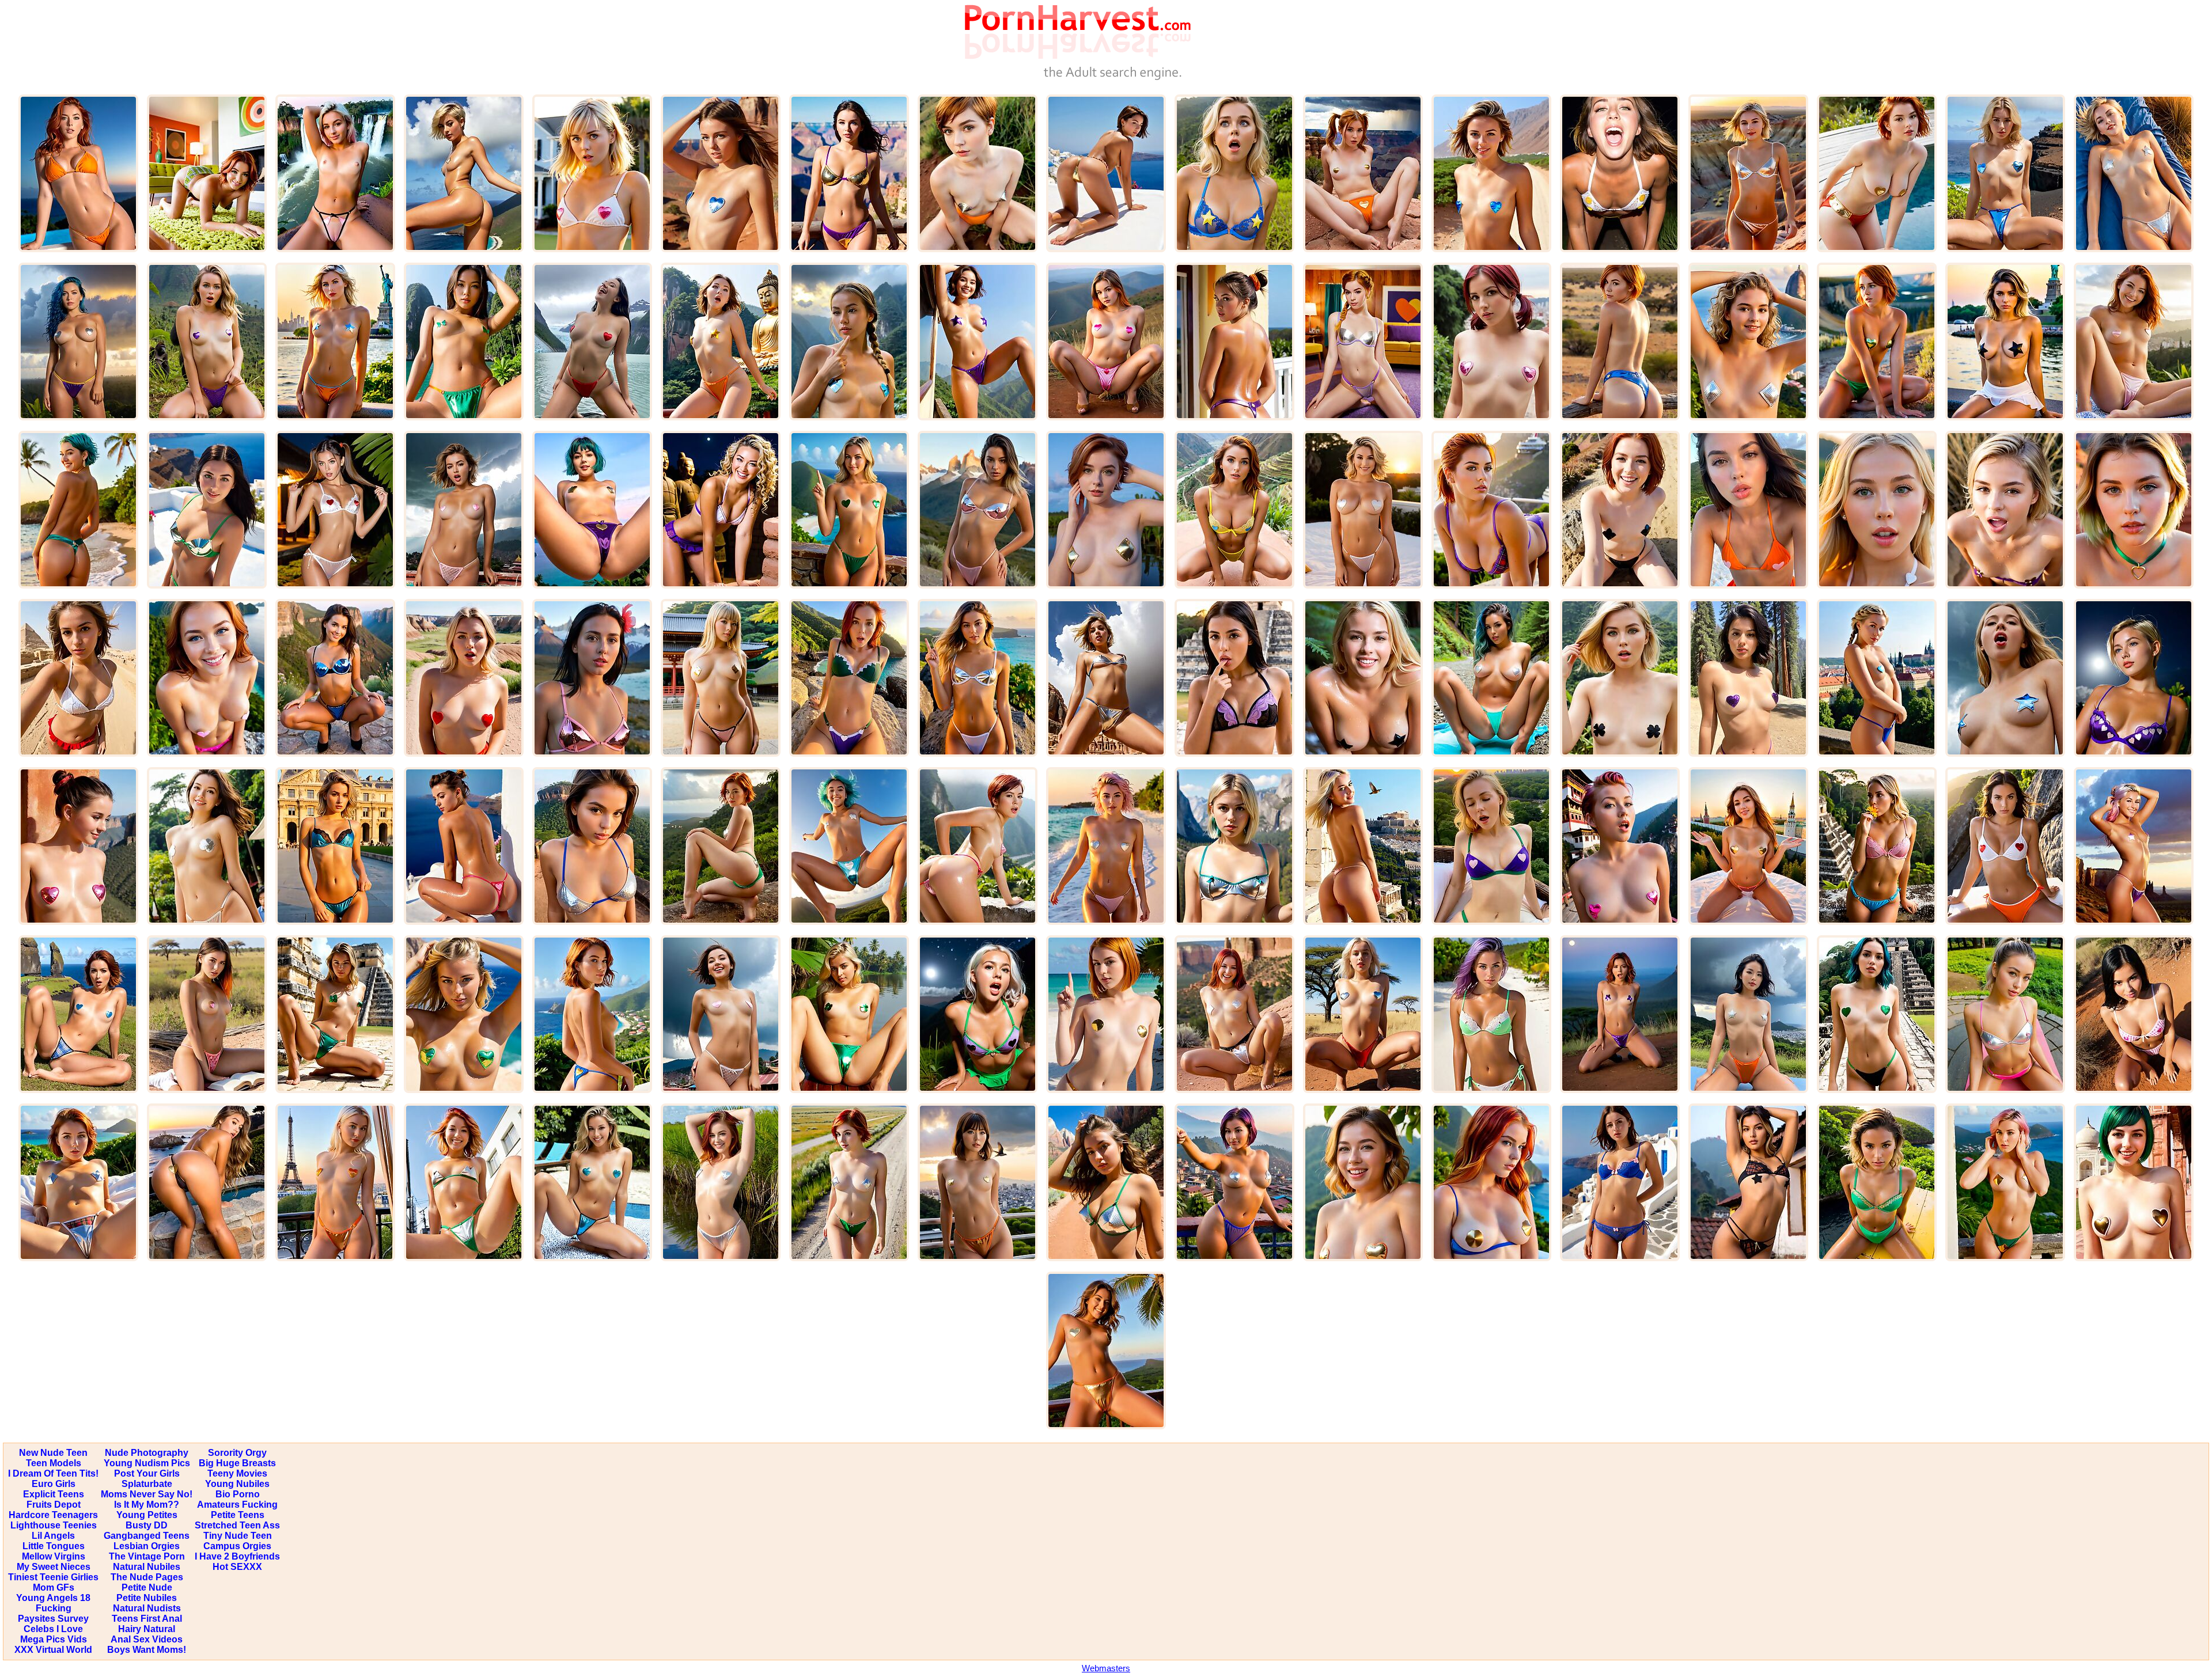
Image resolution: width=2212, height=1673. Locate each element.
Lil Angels (53, 1536)
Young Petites (147, 1515)
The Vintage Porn (147, 1556)
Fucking (54, 1608)
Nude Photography (147, 1453)
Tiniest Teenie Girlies (53, 1577)
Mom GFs (54, 1587)
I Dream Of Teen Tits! (53, 1473)
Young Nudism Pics (147, 1463)
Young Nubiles (237, 1484)
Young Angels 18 (53, 1598)
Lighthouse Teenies (54, 1525)
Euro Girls (54, 1484)
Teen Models (54, 1463)
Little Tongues (54, 1546)
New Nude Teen (53, 1453)
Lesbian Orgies (147, 1546)
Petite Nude (147, 1587)
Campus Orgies (237, 1546)
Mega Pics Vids (54, 1639)
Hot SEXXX (237, 1567)
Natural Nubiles (147, 1567)
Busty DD (147, 1525)
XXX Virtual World (53, 1650)
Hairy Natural (147, 1629)
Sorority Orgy (237, 1453)
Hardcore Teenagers (53, 1515)
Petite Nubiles (147, 1598)
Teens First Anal (147, 1619)
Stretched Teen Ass (237, 1525)
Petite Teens (238, 1515)
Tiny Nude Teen (238, 1536)
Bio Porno (238, 1494)
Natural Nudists (147, 1608)
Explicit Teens (54, 1494)
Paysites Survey (53, 1619)
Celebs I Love (53, 1629)
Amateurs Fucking (237, 1505)
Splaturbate (147, 1484)
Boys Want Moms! (147, 1650)
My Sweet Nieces (54, 1567)
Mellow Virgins (54, 1556)
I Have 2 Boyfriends (237, 1556)
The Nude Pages (147, 1577)
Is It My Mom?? (147, 1505)
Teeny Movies (237, 1473)
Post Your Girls (147, 1473)
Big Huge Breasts (237, 1463)
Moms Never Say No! (147, 1494)
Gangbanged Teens (147, 1536)
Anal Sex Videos (147, 1639)
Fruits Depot (54, 1505)
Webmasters (1106, 1668)
